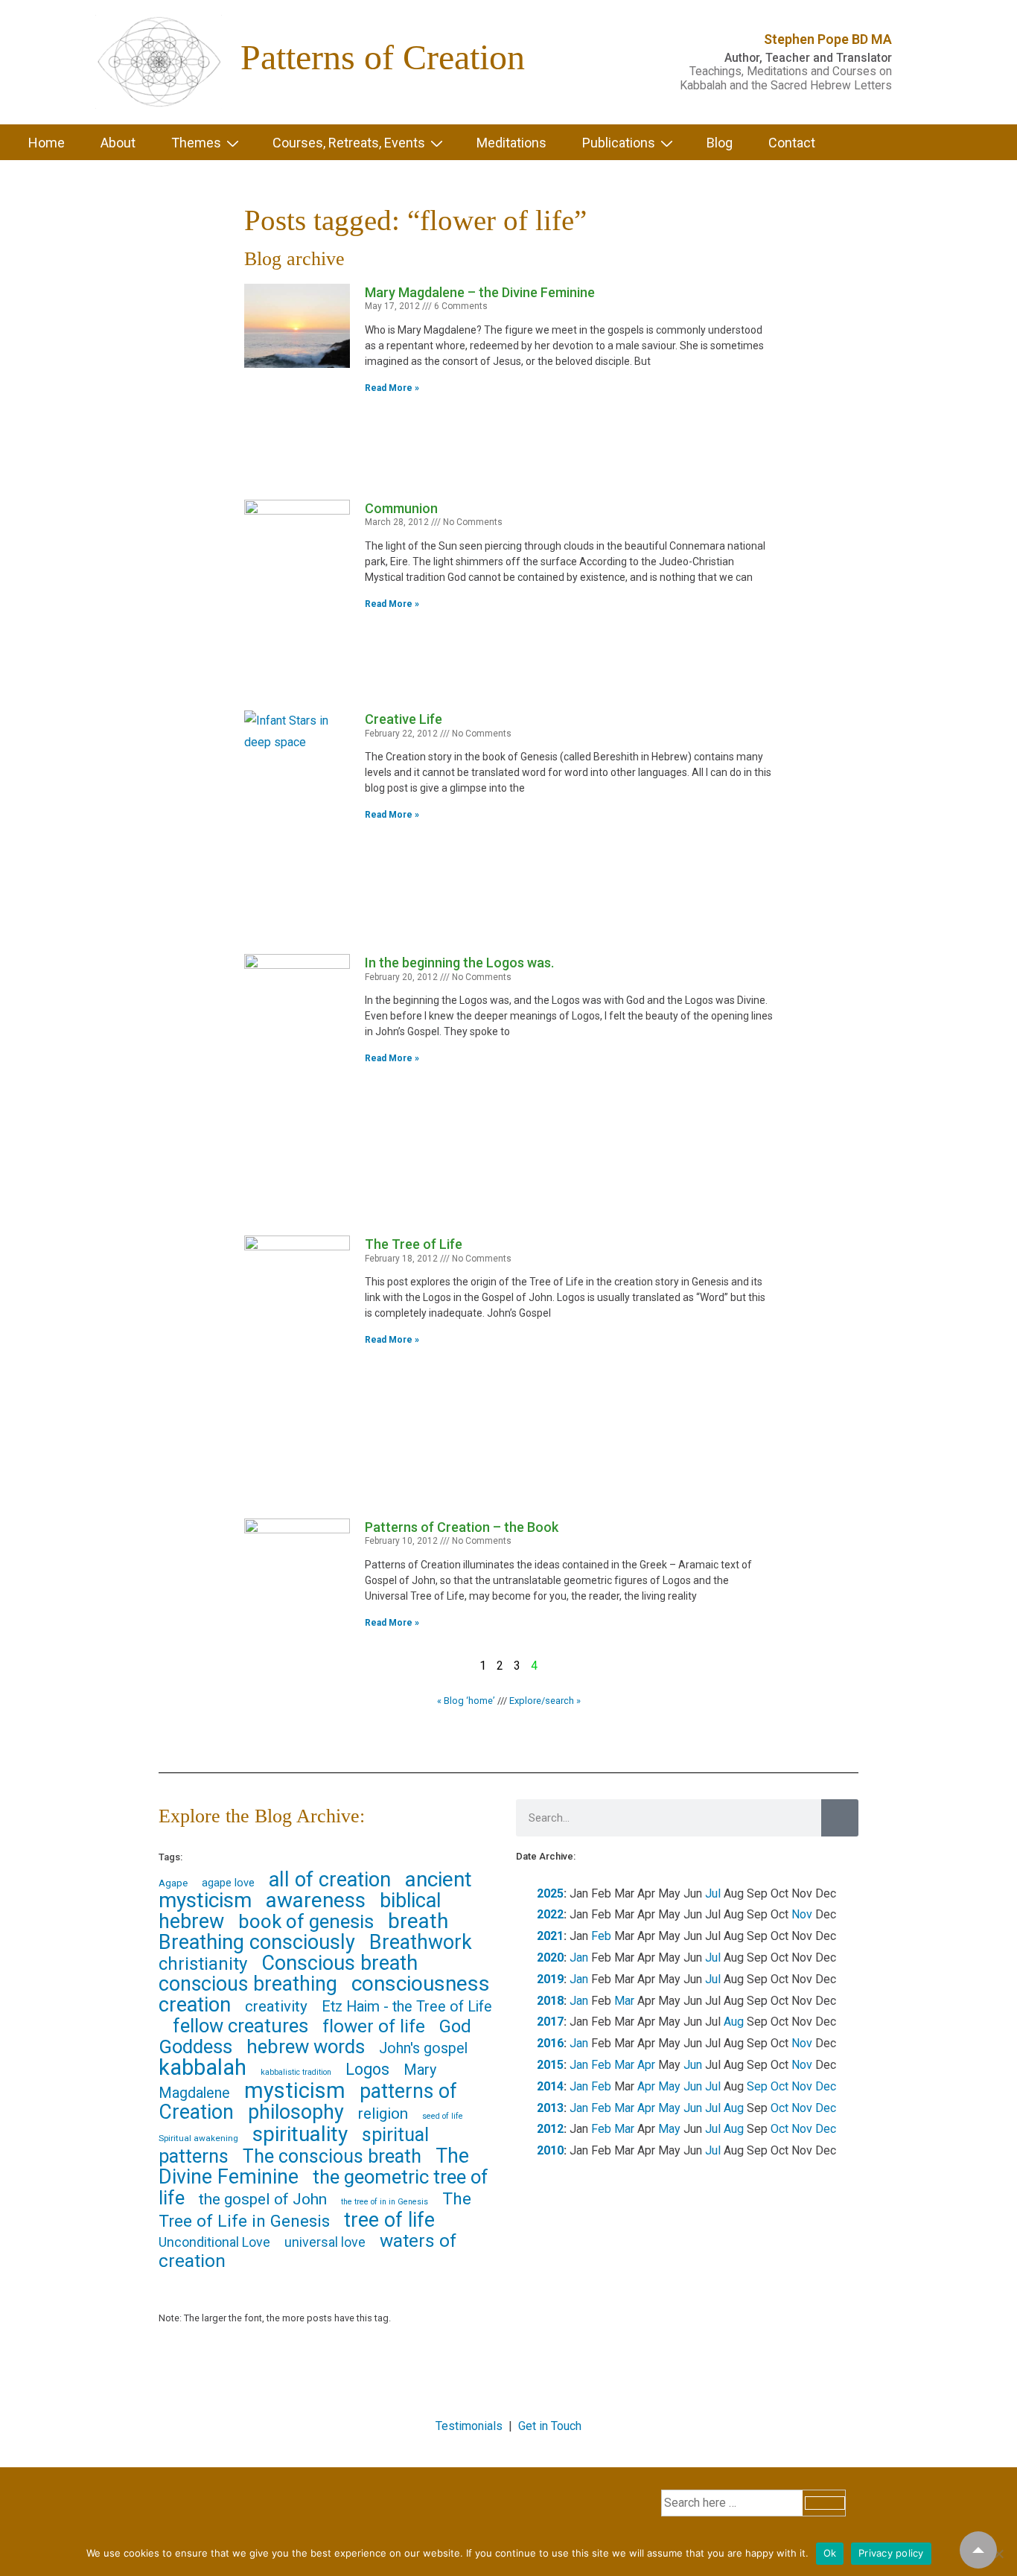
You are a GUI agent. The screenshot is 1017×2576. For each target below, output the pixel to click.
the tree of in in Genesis (385, 2202)
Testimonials (469, 2426)
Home (47, 143)
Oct (780, 2086)
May (669, 2086)
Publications (619, 143)
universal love (325, 2242)
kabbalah (203, 2067)
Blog (720, 143)
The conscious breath (332, 2156)
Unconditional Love (214, 2242)
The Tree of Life (414, 1244)
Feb (601, 1936)
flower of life (374, 2026)
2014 (550, 2086)
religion (383, 2114)
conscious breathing (248, 1984)
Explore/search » (545, 1701)
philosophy (296, 2112)
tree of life (389, 2220)
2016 (550, 2043)
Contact (792, 143)
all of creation (330, 1880)
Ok (830, 2553)
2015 (550, 2065)
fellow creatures (240, 2026)
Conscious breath (339, 1963)
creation (195, 2005)
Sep (757, 2086)
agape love (228, 1883)
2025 (550, 1893)
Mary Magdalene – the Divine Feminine (480, 292)
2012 (550, 2129)
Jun (693, 2065)
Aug (734, 2022)
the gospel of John (263, 2199)
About (118, 143)
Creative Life (404, 719)
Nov (802, 1914)
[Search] (840, 1818)
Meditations (511, 143)
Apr (646, 2065)
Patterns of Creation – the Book (462, 1527)
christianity (203, 1964)
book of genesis (306, 1921)
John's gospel (423, 2048)
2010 (550, 2150)
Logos (367, 2069)
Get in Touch (550, 2426)
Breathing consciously (257, 1942)
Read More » (392, 388)
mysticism (295, 2090)
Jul (713, 1893)
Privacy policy (891, 2553)
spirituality (300, 2134)
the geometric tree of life (323, 2187)
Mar (624, 2001)
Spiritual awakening (198, 2138)
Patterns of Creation (383, 57)
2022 (550, 1914)
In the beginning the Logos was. (459, 963)
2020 (550, 1958)
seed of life (443, 2116)
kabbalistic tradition (296, 2072)
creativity (276, 2006)
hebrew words (306, 2047)
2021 (550, 1936)
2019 (550, 1979)
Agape (173, 1883)
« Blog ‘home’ (466, 1701)
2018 (550, 2001)
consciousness (421, 1984)
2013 (550, 2108)
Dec (826, 2086)
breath (418, 1921)
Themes (196, 143)
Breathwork (421, 1942)
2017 (550, 2022)
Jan (579, 1958)
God (455, 2026)
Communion (401, 508)
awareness (316, 1900)
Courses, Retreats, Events (349, 143)
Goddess (195, 2047)
